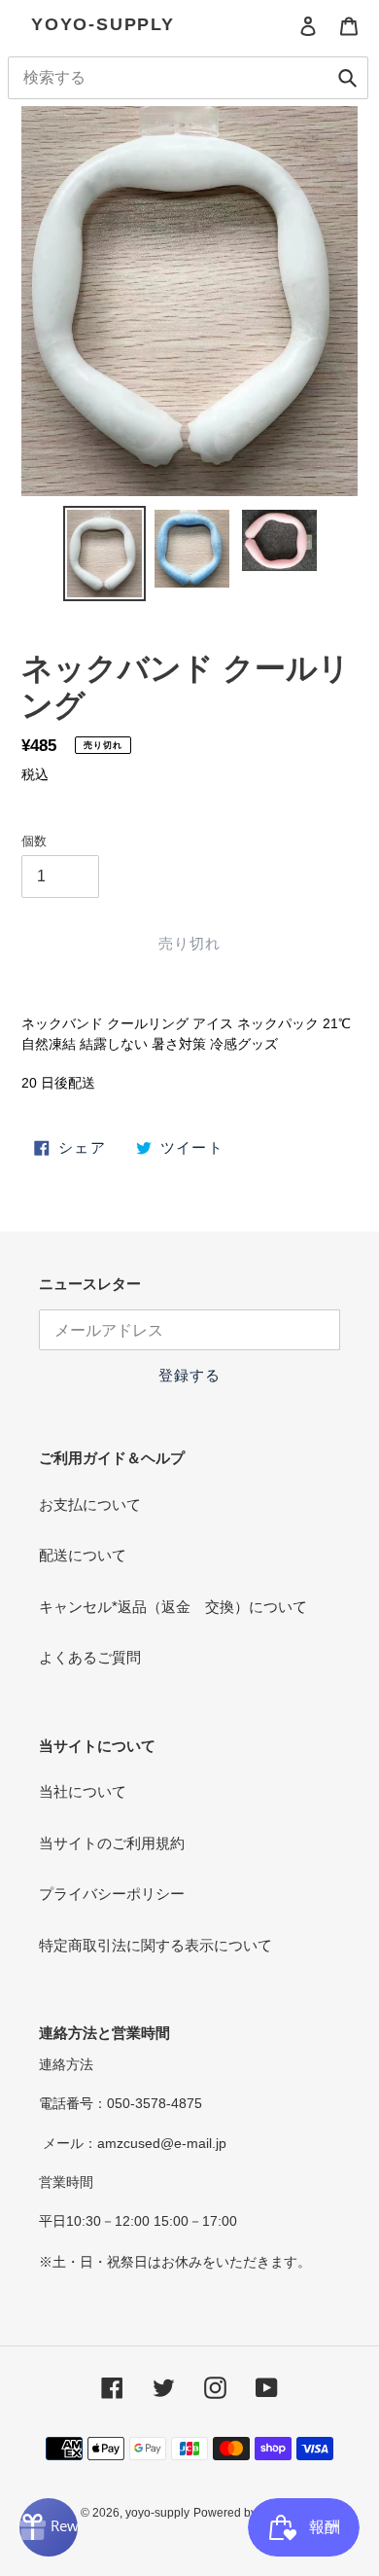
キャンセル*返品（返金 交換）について (173, 1607)
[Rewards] (49, 2527)
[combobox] (188, 78)
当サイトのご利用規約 (112, 1843)
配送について (83, 1555)
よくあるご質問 (90, 1657)
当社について (83, 1791)
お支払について (90, 1504)
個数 (34, 841)
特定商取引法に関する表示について (155, 1945)
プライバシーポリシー (112, 1894)
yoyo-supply (103, 24)
